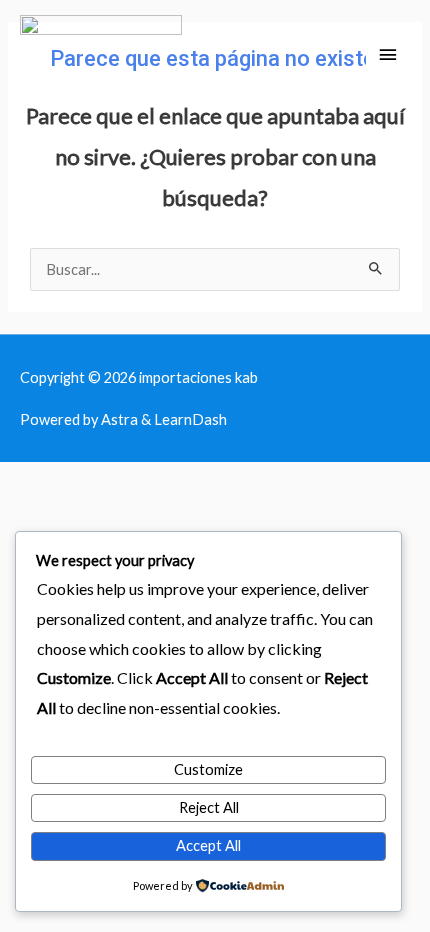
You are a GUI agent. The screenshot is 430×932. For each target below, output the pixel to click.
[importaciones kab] (101, 55)
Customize (208, 769)
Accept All (208, 845)
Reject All (209, 807)
